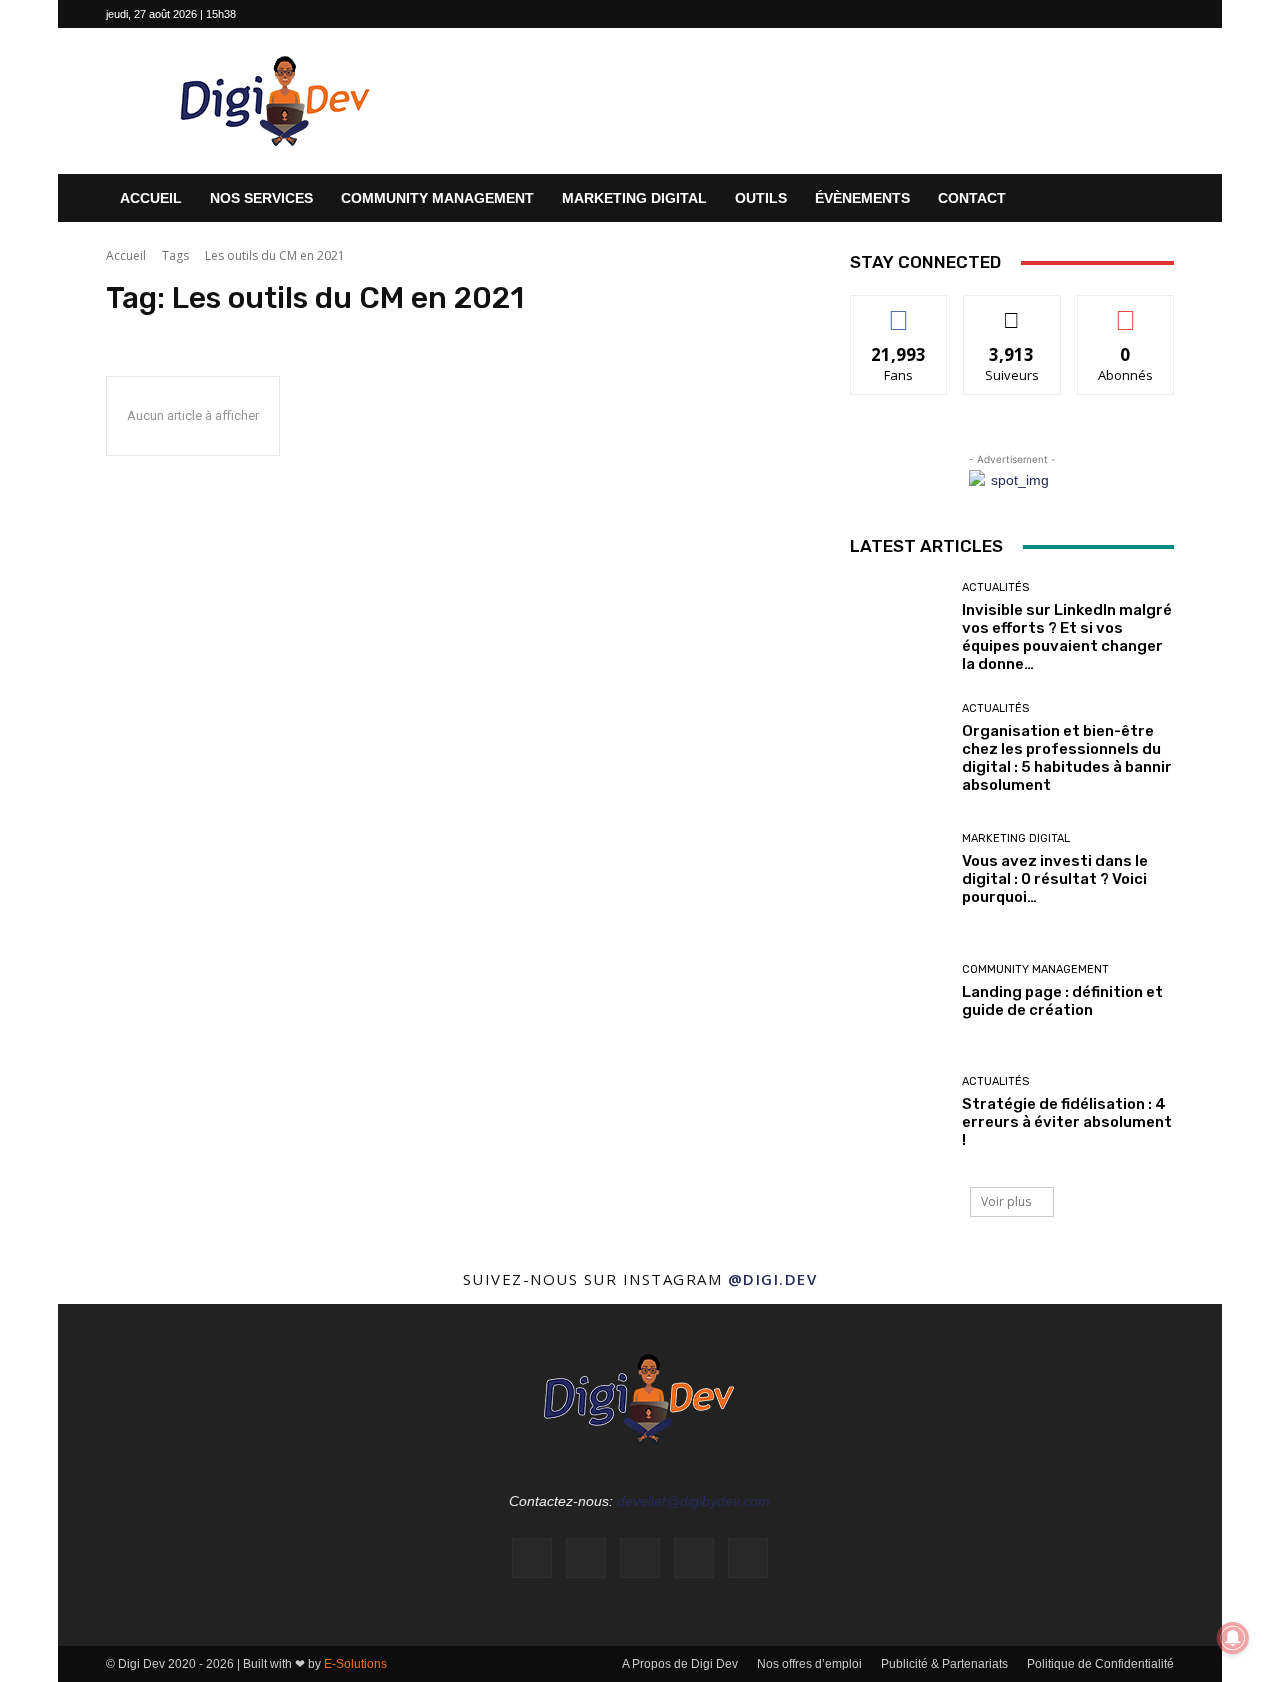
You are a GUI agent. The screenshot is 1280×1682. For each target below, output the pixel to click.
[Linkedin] (1093, 14)
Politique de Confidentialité (1100, 1664)
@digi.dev (773, 1279)
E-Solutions (355, 1664)
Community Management (437, 198)
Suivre (1012, 310)
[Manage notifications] (1233, 1638)
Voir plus (1006, 1201)
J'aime (899, 310)
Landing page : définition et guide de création (1062, 1001)
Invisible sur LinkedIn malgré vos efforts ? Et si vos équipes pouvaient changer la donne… (1067, 637)
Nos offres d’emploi (809, 1664)
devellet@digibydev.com (693, 1501)
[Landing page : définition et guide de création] (898, 991)
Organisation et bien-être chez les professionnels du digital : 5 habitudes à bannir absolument (1067, 758)
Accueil (151, 198)
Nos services (261, 198)
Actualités (995, 587)
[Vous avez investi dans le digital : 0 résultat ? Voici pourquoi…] (898, 869)
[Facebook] (1027, 14)
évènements (862, 198)
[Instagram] (1060, 14)
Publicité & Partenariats (944, 1664)
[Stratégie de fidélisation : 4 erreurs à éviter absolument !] (898, 1112)
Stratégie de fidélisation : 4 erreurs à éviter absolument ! (1067, 1122)
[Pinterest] (1126, 14)
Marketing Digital (634, 198)
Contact (972, 198)
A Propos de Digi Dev (680, 1664)
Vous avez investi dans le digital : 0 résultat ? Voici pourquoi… (1055, 879)
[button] (1150, 199)
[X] (1159, 14)
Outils (761, 198)
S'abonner (1126, 310)
